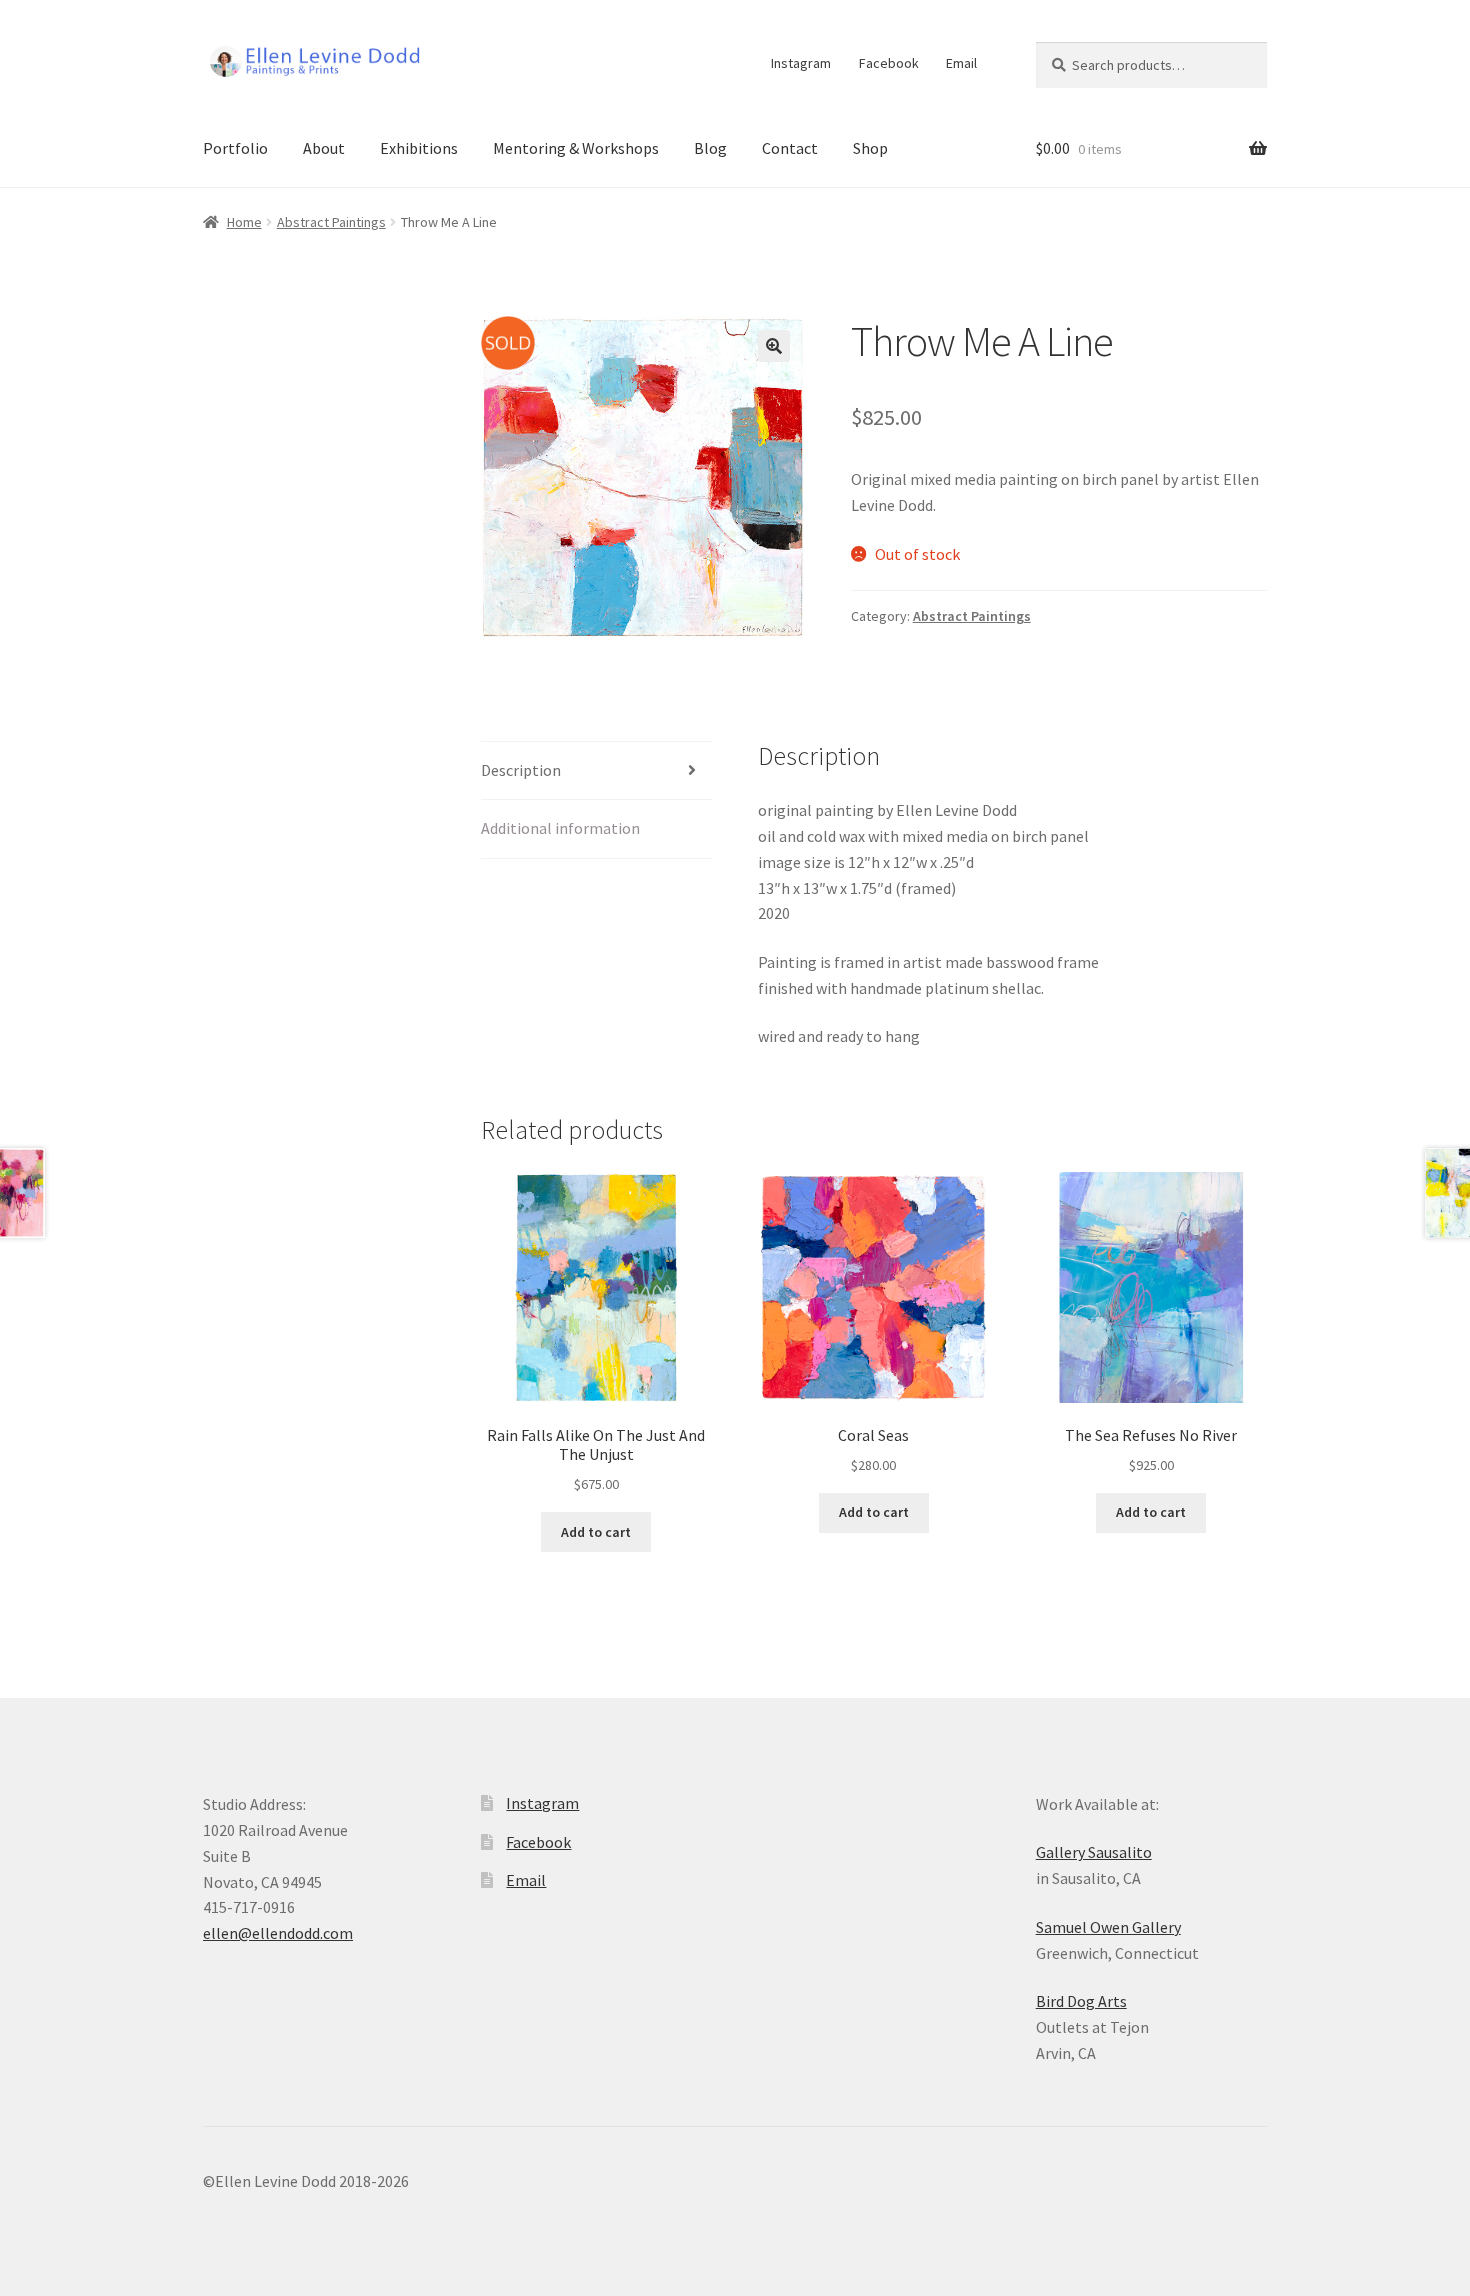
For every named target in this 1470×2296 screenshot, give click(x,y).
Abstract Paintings (331, 222)
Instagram (801, 63)
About (324, 148)
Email (961, 63)
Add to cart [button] (596, 1532)
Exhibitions (419, 148)
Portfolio (235, 148)
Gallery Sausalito (1094, 1852)
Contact (790, 148)
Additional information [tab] (560, 828)
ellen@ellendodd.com (278, 1933)
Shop (870, 148)
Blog (710, 148)
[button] (774, 346)
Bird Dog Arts (1081, 2001)
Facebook (889, 63)
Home (244, 222)
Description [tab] (521, 770)
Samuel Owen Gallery (1108, 1927)
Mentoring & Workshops (576, 148)
